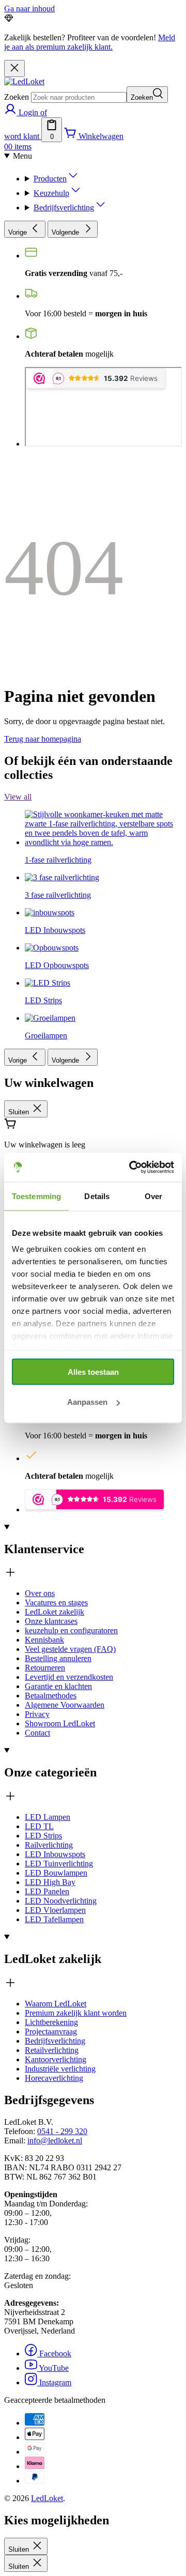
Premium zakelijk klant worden (76, 2013)
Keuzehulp (51, 193)
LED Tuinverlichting (59, 1864)
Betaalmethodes (51, 1696)
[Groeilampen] (50, 939)
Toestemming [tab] (36, 1196)
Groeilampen (46, 1036)
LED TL (39, 1826)
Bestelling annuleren (58, 1658)
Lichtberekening (51, 2022)
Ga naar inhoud (29, 9)
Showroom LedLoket (60, 1723)
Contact (37, 1733)
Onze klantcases (51, 1621)
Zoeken (17, 97)
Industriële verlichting (60, 2069)
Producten (50, 179)
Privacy (37, 1714)
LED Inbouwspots (55, 1854)
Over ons (40, 1593)
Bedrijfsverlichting (64, 208)
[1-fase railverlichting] (103, 764)
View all (18, 797)
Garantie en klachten (58, 1686)
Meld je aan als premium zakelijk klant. (90, 42)
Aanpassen (87, 1402)
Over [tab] (153, 1196)
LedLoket (47, 2498)
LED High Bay (50, 1882)
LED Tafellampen (54, 1919)
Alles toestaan (93, 1371)
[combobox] (79, 97)
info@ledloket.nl (55, 2141)
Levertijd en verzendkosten (69, 1677)
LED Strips (43, 1836)
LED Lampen (48, 1817)
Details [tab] (97, 1196)
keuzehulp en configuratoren (71, 1630)
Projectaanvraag (51, 2031)
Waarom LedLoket (56, 2004)
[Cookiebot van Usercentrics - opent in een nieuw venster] (131, 1168)
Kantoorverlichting (56, 2059)
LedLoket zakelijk (55, 1612)
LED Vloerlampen (55, 1910)
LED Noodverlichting (61, 1901)
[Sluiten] (14, 68)
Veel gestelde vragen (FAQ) (70, 1649)
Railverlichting (49, 1845)
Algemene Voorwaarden (65, 1705)
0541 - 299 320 (62, 2131)
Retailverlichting (52, 2050)
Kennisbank (44, 1640)
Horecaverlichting (54, 2078)
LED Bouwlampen (56, 1873)
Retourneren (45, 1668)
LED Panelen (47, 1891)
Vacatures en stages (56, 1603)
